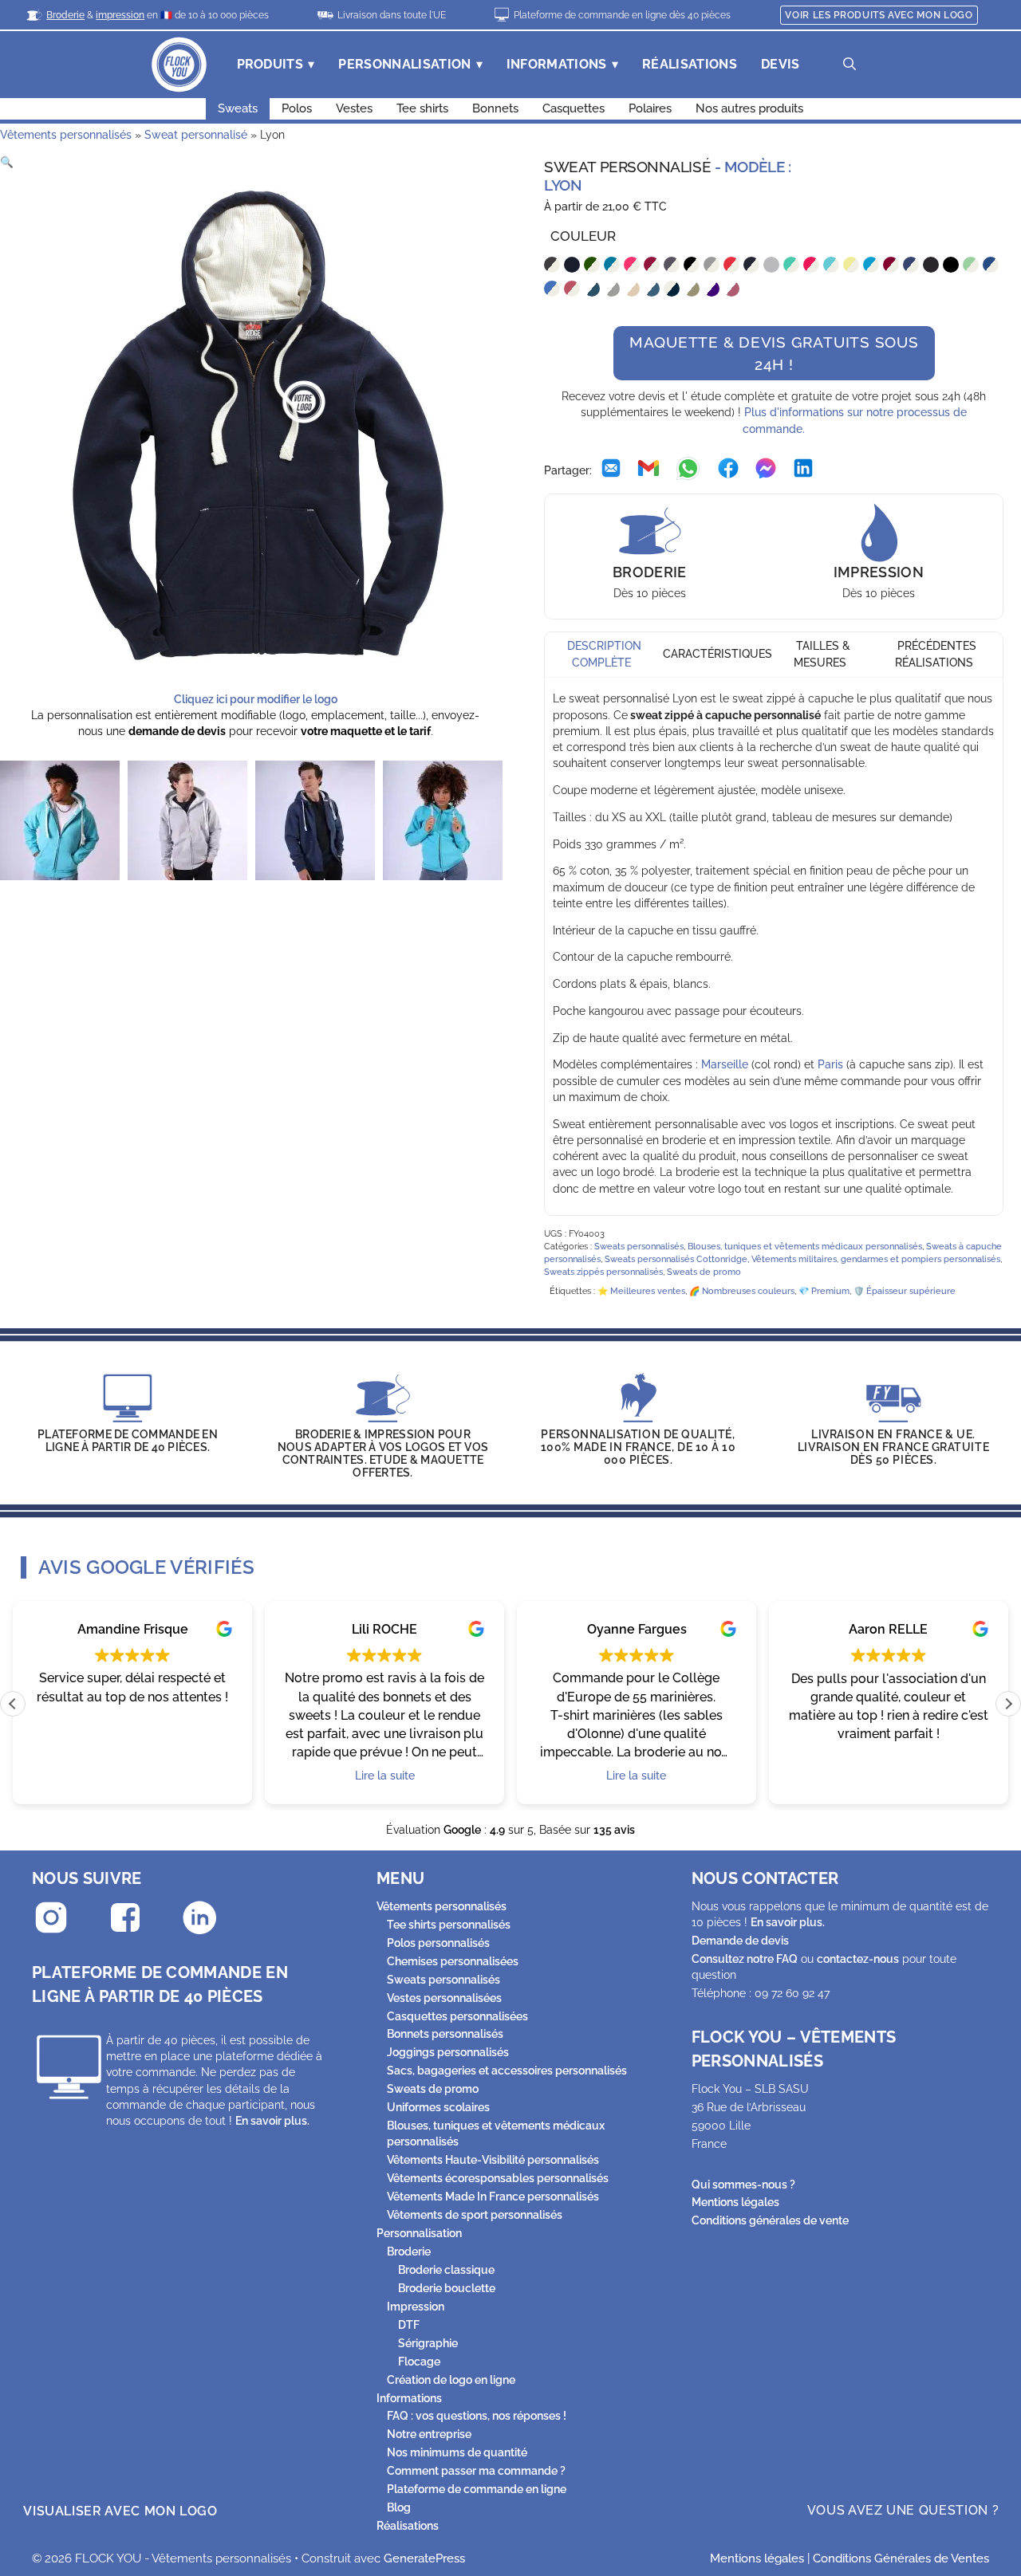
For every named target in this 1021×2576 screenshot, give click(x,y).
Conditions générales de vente (770, 2220)
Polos (297, 108)
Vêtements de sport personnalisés (475, 2215)
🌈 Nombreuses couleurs (742, 1291)
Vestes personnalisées (444, 1998)
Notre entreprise (429, 2434)
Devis (781, 64)
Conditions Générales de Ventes (901, 2558)
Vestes (354, 108)
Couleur (583, 236)
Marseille (725, 1064)
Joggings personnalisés (448, 2052)
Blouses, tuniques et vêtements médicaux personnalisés (805, 1247)
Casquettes (574, 108)
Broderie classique (446, 2270)
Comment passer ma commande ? (476, 2471)
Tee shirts (422, 108)
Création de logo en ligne (451, 2380)
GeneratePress (424, 2558)
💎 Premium (824, 1291)
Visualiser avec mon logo (120, 2511)
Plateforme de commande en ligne (477, 2489)
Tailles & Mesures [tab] (822, 655)
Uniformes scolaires (438, 2107)
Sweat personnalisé (196, 135)
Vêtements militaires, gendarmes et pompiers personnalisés (876, 1259)
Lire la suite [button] (385, 1776)
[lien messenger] (766, 470)
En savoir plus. (272, 2121)
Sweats (238, 108)
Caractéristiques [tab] (717, 655)
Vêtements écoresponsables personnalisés (498, 2178)
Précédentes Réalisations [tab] (936, 655)
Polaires (650, 108)
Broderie (409, 2252)
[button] (7, 162)
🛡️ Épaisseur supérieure (905, 1291)
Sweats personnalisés (639, 1247)
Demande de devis (740, 1941)
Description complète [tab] (604, 655)
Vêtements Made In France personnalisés (493, 2196)
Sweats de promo (704, 1272)
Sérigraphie (428, 2343)
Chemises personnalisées (453, 1961)
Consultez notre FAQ (745, 1959)
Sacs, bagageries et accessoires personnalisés (507, 2071)
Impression (416, 2307)
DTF (409, 2325)
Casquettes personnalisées (457, 2016)
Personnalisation (404, 64)
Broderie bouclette (447, 2288)
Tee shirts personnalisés (449, 1925)
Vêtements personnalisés (66, 135)
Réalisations (690, 64)
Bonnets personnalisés (445, 2034)
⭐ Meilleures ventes (641, 1291)
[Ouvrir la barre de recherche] (850, 65)
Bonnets (495, 108)
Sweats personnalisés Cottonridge (676, 1259)
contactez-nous (858, 1959)
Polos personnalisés (438, 1943)
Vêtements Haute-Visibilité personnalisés (493, 2160)
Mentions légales (735, 2202)
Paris (830, 1064)
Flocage (419, 2362)
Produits (270, 64)
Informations (557, 64)
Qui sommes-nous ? (743, 2185)
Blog (399, 2507)
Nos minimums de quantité (457, 2452)
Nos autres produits (749, 108)
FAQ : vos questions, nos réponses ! (477, 2416)
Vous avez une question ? (903, 2510)
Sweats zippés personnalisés (603, 1272)
